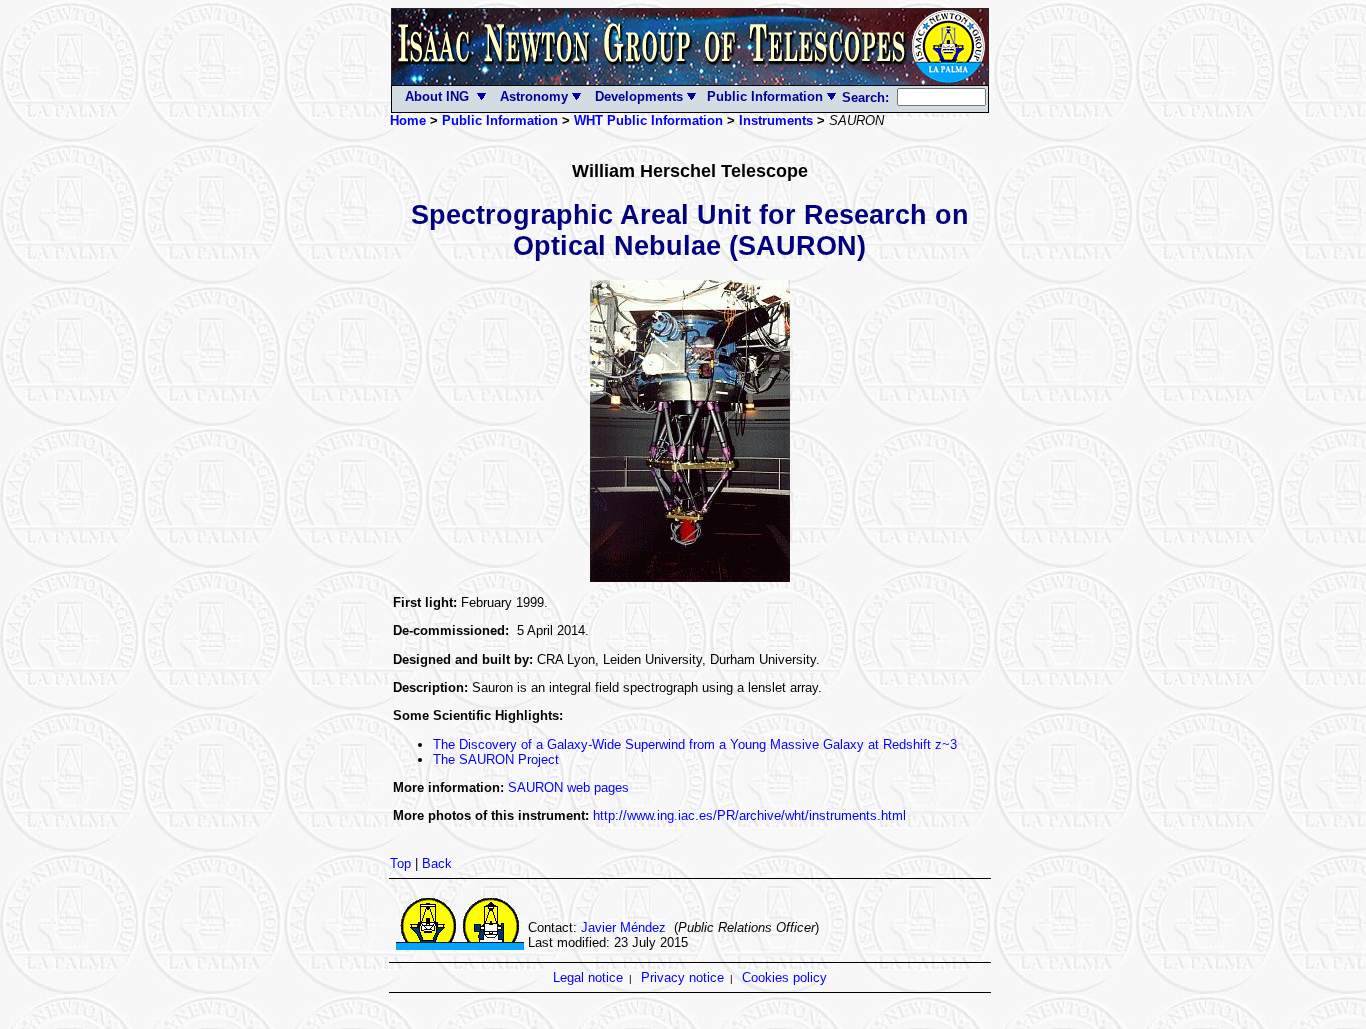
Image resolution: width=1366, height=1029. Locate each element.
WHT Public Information (648, 120)
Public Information (763, 96)
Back (437, 863)
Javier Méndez (623, 927)
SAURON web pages (568, 787)
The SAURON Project (496, 759)
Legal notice (588, 977)
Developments (641, 96)
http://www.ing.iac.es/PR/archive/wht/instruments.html (749, 815)
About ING (437, 96)
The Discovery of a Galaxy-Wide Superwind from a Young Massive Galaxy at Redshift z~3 (695, 744)
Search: (867, 97)
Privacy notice (682, 977)
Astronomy (532, 96)
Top (400, 863)
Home (408, 120)
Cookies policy (784, 977)
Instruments (776, 120)
